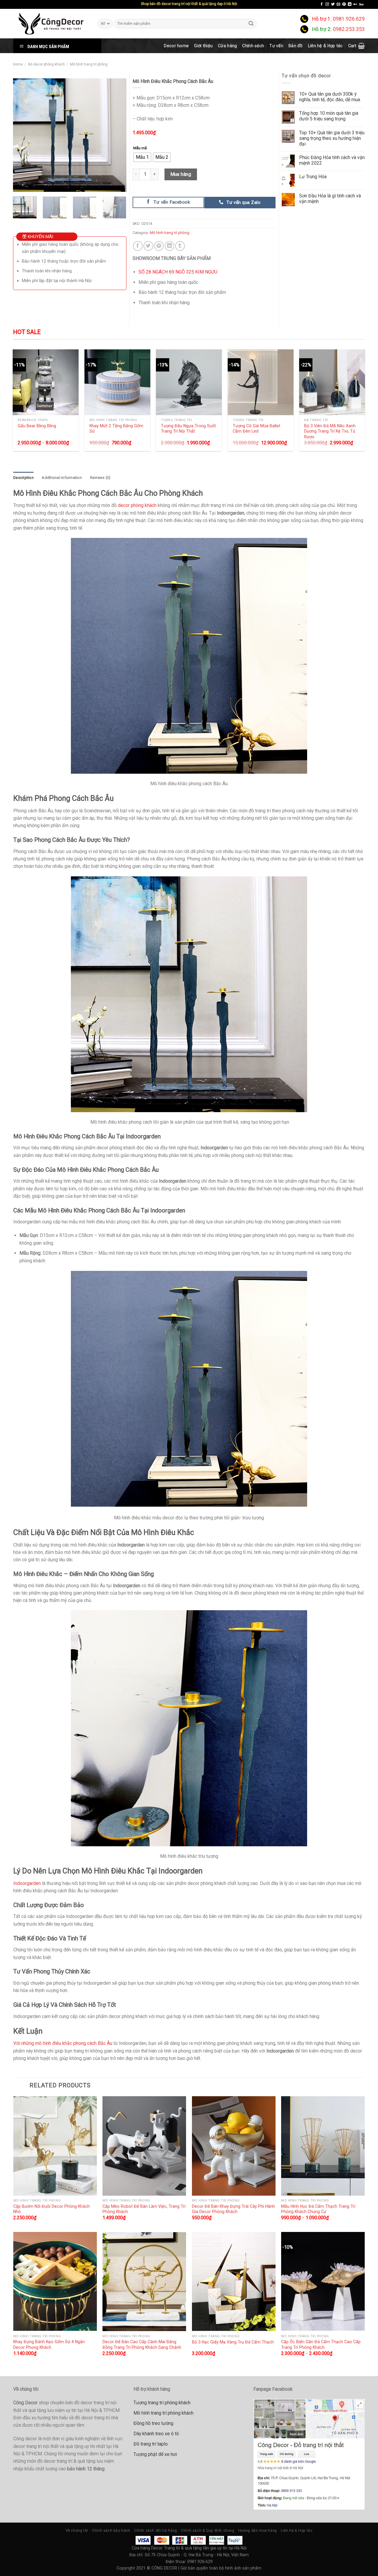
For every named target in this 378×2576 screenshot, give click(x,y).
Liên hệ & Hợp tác (325, 46)
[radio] (142, 157)
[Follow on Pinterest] (344, 4)
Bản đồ (296, 46)
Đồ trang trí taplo (151, 2444)
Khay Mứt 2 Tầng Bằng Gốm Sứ (116, 429)
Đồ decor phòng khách (46, 64)
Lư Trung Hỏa (313, 177)
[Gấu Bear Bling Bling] (46, 382)
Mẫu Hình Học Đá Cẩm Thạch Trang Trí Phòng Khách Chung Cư (318, 2209)
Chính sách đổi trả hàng (156, 2531)
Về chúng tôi (77, 2531)
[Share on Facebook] (138, 246)
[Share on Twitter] (148, 246)
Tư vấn (276, 46)
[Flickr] (355, 4)
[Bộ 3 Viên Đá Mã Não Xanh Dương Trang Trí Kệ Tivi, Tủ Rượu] (332, 382)
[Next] (117, 135)
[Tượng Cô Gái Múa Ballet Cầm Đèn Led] (261, 382)
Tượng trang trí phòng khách (162, 2403)
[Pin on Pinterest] (159, 246)
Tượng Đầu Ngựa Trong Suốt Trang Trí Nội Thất (188, 429)
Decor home (176, 46)
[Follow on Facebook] (322, 4)
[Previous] (22, 135)
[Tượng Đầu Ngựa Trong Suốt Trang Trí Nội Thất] (189, 382)
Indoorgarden (27, 1883)
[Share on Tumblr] (180, 246)
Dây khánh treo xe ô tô (156, 2434)
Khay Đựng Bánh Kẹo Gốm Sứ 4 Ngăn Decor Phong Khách (49, 2345)
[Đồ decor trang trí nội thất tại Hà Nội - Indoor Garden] (51, 24)
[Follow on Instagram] (327, 4)
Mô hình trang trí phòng (89, 64)
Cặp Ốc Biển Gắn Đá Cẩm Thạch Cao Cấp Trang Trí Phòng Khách (321, 2345)
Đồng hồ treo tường (153, 2423)
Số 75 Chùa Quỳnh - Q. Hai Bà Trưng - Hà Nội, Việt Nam (197, 2555)
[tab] (23, 478)
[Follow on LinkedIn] (350, 4)
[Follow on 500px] (361, 4)
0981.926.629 (349, 19)
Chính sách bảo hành (111, 2531)
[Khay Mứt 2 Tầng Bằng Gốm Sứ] (117, 382)
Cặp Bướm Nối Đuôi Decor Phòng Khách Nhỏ (52, 2209)
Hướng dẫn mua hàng (258, 2531)
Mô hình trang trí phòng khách (163, 2413)
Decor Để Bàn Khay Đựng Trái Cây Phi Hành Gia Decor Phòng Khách (233, 2209)
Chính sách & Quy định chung (208, 2531)
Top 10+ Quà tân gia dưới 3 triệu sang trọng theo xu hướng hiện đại (332, 138)
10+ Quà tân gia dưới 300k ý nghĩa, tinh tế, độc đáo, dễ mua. (330, 97)
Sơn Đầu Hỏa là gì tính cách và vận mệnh (330, 199)
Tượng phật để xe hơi (155, 2454)
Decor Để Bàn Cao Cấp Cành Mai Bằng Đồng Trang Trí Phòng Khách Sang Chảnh (142, 2345)
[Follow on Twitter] (333, 4)
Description (23, 478)
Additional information (62, 478)
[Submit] (251, 23)
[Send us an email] (338, 4)
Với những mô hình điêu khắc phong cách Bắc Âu (63, 2043)
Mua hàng (181, 174)
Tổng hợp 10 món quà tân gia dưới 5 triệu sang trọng (329, 116)
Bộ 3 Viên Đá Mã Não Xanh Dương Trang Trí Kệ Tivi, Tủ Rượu (330, 431)
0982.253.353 (349, 29)
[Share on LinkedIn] (170, 246)
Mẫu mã (140, 148)
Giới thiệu (203, 46)
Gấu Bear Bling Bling (37, 426)
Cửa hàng (227, 46)
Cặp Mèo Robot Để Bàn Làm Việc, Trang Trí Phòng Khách (144, 2209)
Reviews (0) (100, 478)
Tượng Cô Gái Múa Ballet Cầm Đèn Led (256, 429)
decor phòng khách (137, 505)
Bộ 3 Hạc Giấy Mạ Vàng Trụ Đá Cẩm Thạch (233, 2342)
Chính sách (253, 46)
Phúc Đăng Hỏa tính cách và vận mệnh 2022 (332, 160)
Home (18, 64)
